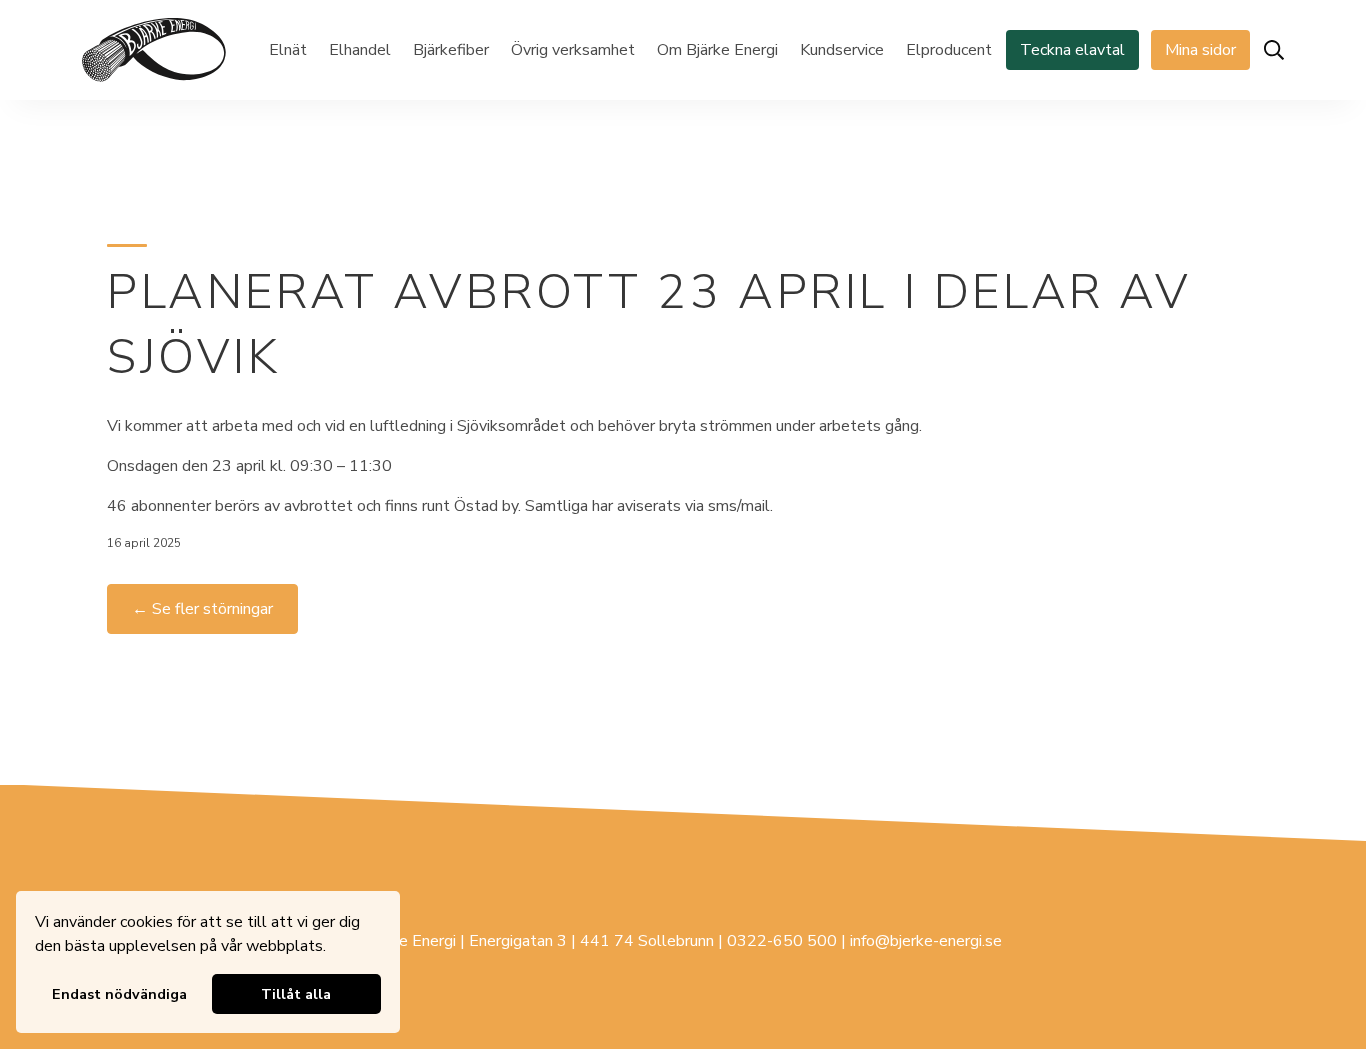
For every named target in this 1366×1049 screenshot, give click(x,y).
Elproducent (949, 50)
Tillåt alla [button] (296, 994)
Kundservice (842, 50)
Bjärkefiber (451, 50)
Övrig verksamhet (573, 50)
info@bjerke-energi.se (926, 941)
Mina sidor (1200, 50)
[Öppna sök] (1274, 50)
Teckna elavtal (1072, 50)
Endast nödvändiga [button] (119, 994)
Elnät (288, 50)
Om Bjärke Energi (717, 50)
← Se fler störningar (202, 609)
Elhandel (360, 50)
